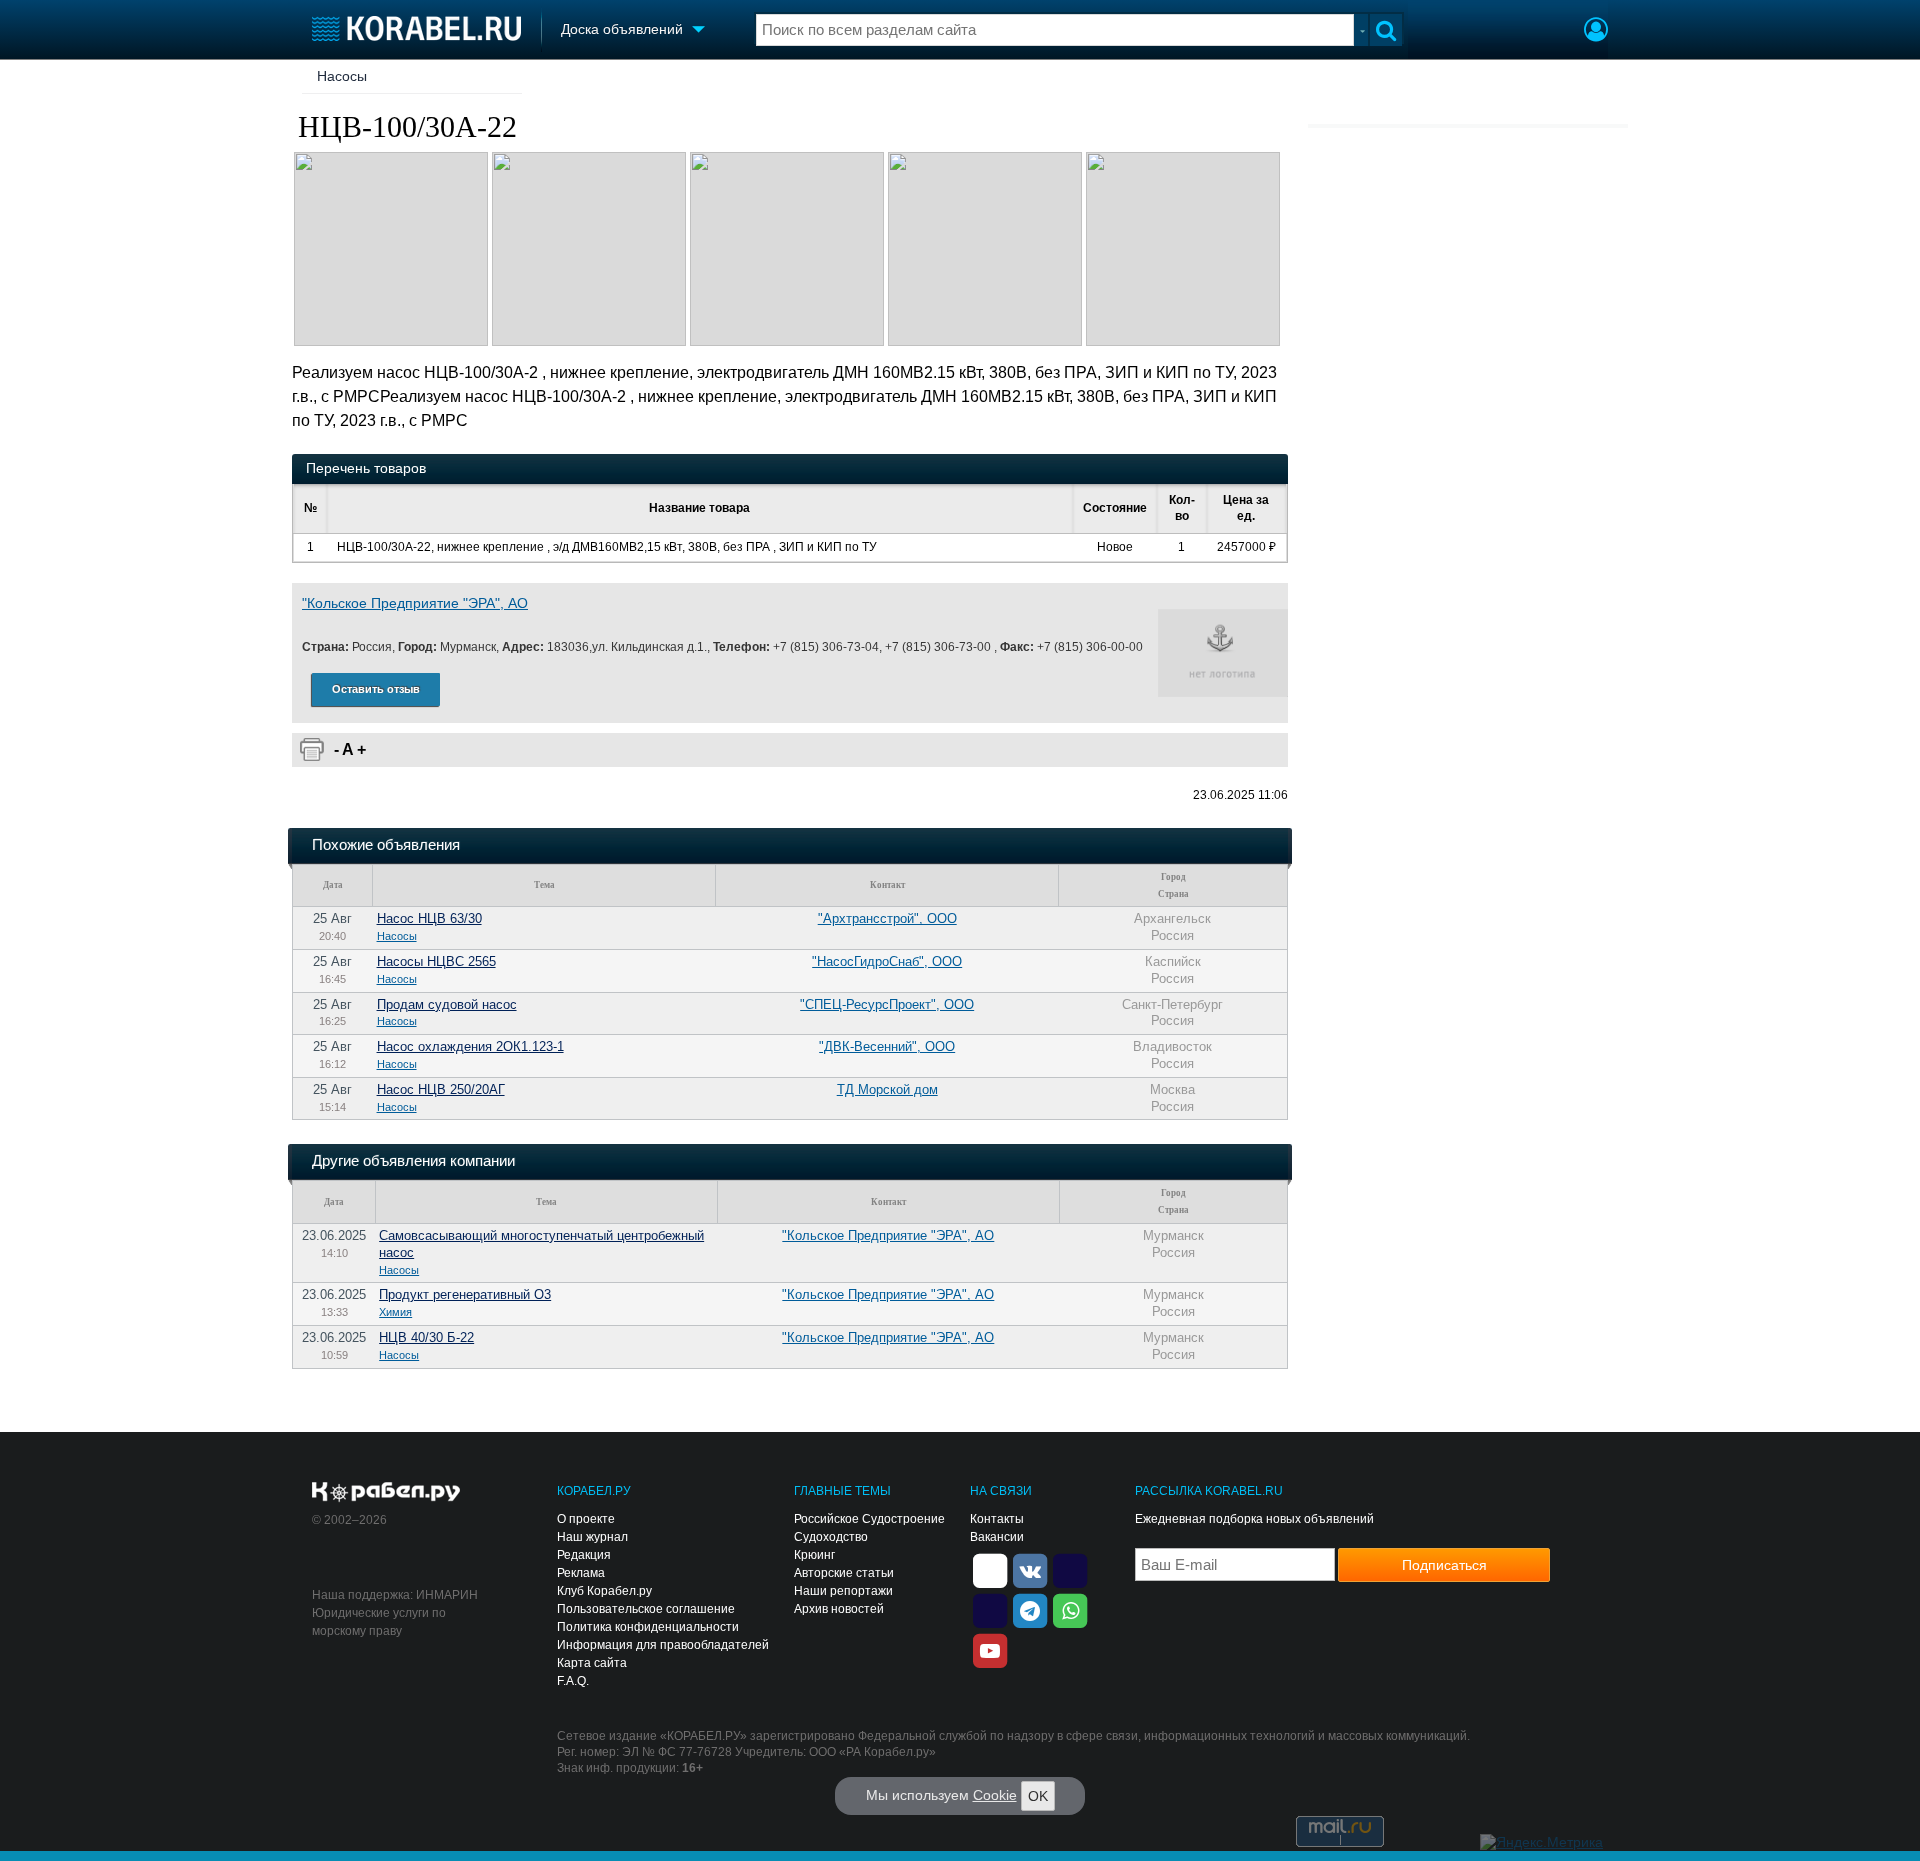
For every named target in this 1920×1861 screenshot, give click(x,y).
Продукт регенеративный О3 (465, 1294)
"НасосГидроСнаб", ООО (887, 961)
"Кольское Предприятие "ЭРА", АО (415, 603)
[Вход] (1596, 32)
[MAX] (990, 1609)
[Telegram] (1030, 1609)
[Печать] (312, 750)
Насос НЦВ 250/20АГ (441, 1089)
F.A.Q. (573, 1681)
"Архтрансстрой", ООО (887, 918)
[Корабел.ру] (386, 1493)
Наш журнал (592, 1537)
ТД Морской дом (887, 1089)
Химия (395, 1312)
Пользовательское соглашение (646, 1609)
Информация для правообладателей (663, 1645)
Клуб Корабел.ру (604, 1591)
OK (1038, 1796)
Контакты (997, 1519)
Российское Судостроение (869, 1519)
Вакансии (997, 1537)
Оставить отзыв (376, 689)
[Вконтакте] (1030, 1569)
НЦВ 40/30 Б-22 (426, 1337)
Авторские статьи (844, 1573)
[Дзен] (990, 1569)
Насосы (342, 76)
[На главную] (416, 28)
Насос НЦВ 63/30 (429, 918)
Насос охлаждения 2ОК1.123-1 (470, 1046)
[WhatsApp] (1070, 1609)
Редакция (584, 1555)
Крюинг (814, 1555)
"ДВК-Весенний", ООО (887, 1046)
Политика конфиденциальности (648, 1627)
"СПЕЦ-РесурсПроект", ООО (887, 1004)
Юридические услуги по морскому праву (379, 1622)
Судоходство (831, 1537)
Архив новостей (839, 1609)
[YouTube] (990, 1649)
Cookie (995, 1795)
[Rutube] (1070, 1569)
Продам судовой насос (447, 1004)
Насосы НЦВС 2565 (436, 961)
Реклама (581, 1573)
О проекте (586, 1519)
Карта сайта (592, 1663)
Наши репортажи (843, 1591)
